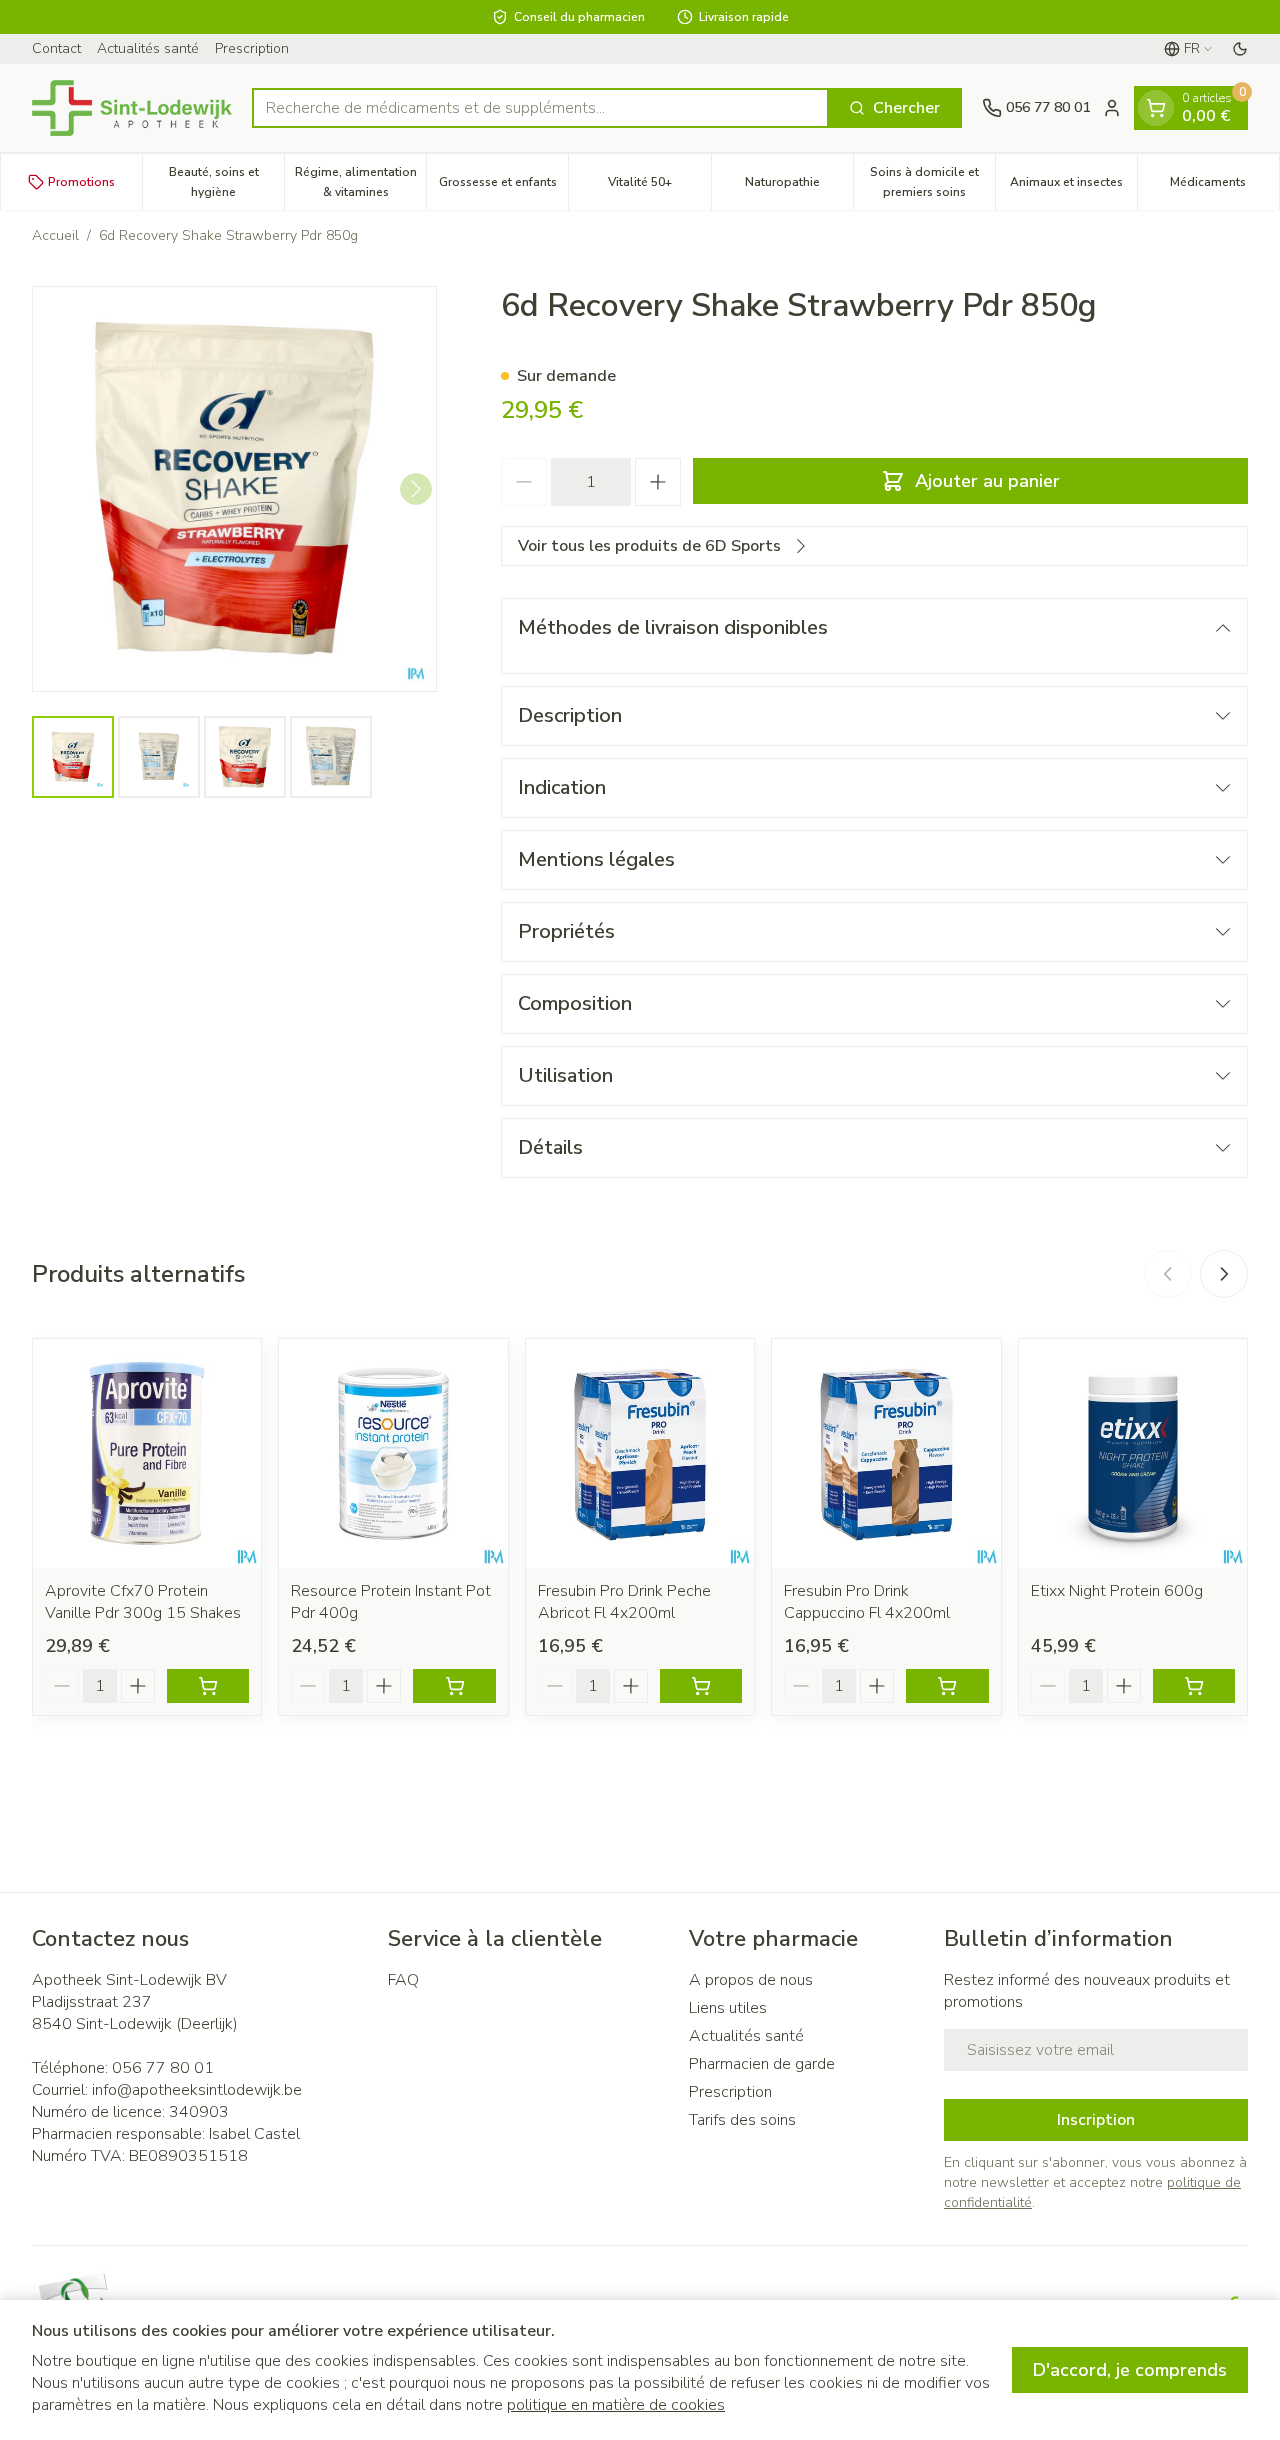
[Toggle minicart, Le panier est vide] (1156, 108)
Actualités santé (148, 48)
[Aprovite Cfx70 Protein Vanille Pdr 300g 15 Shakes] (147, 1453)
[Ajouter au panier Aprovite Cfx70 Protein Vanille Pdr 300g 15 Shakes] (208, 1686)
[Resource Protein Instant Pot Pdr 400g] (393, 1453)
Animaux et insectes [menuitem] (1073, 187)
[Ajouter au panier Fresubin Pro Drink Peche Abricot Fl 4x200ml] (701, 1686)
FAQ (403, 1980)
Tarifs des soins (742, 2120)
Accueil (55, 235)
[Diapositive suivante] (1224, 1274)
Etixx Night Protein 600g (1117, 1591)
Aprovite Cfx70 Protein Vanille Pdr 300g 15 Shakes (143, 1602)
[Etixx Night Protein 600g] (1133, 1453)
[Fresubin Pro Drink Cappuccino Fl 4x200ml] (886, 1453)
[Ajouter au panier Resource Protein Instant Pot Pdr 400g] (454, 1686)
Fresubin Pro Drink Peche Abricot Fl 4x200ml (624, 1602)
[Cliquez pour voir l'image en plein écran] (234, 488)
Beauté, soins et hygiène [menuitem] (226, 182)
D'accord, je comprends (1130, 2370)
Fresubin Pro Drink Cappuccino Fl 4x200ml (867, 1602)
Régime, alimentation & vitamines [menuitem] (360, 182)
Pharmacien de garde (762, 2064)
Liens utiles (728, 2008)
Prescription (252, 48)
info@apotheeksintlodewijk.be (197, 2090)
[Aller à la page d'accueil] (132, 108)
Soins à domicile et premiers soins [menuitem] (932, 182)
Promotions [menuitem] (81, 182)
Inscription (1096, 2120)
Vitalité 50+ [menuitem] (659, 187)
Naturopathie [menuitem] (799, 187)
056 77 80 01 (163, 2068)
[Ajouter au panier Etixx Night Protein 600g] (1194, 1686)
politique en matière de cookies (616, 2405)
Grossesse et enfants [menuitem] (503, 187)
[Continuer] (416, 489)
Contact (56, 48)
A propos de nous (751, 1980)
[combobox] (540, 108)
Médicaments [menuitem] (1224, 187)
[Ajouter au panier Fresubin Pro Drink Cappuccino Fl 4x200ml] (947, 1686)
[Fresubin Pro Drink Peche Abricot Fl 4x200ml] (640, 1453)
